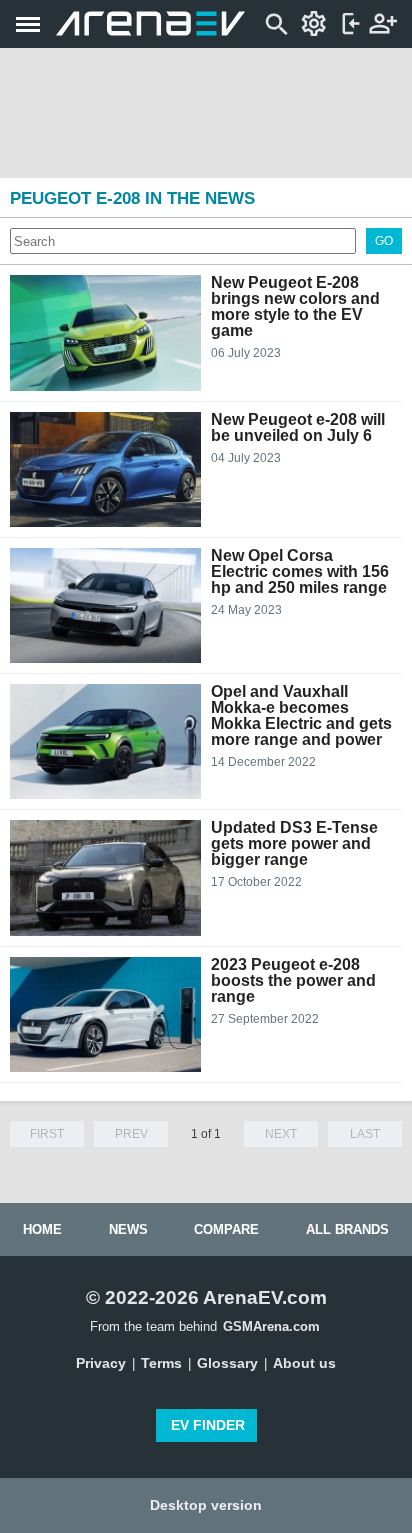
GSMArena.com (271, 1326)
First (47, 1134)
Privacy (101, 1363)
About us (304, 1363)
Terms (161, 1363)
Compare (226, 1229)
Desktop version (206, 1505)
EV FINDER (208, 1425)
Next (281, 1134)
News (128, 1229)
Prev (131, 1134)
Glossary (227, 1363)
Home (42, 1229)
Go (384, 241)
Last (365, 1134)
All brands (347, 1229)
